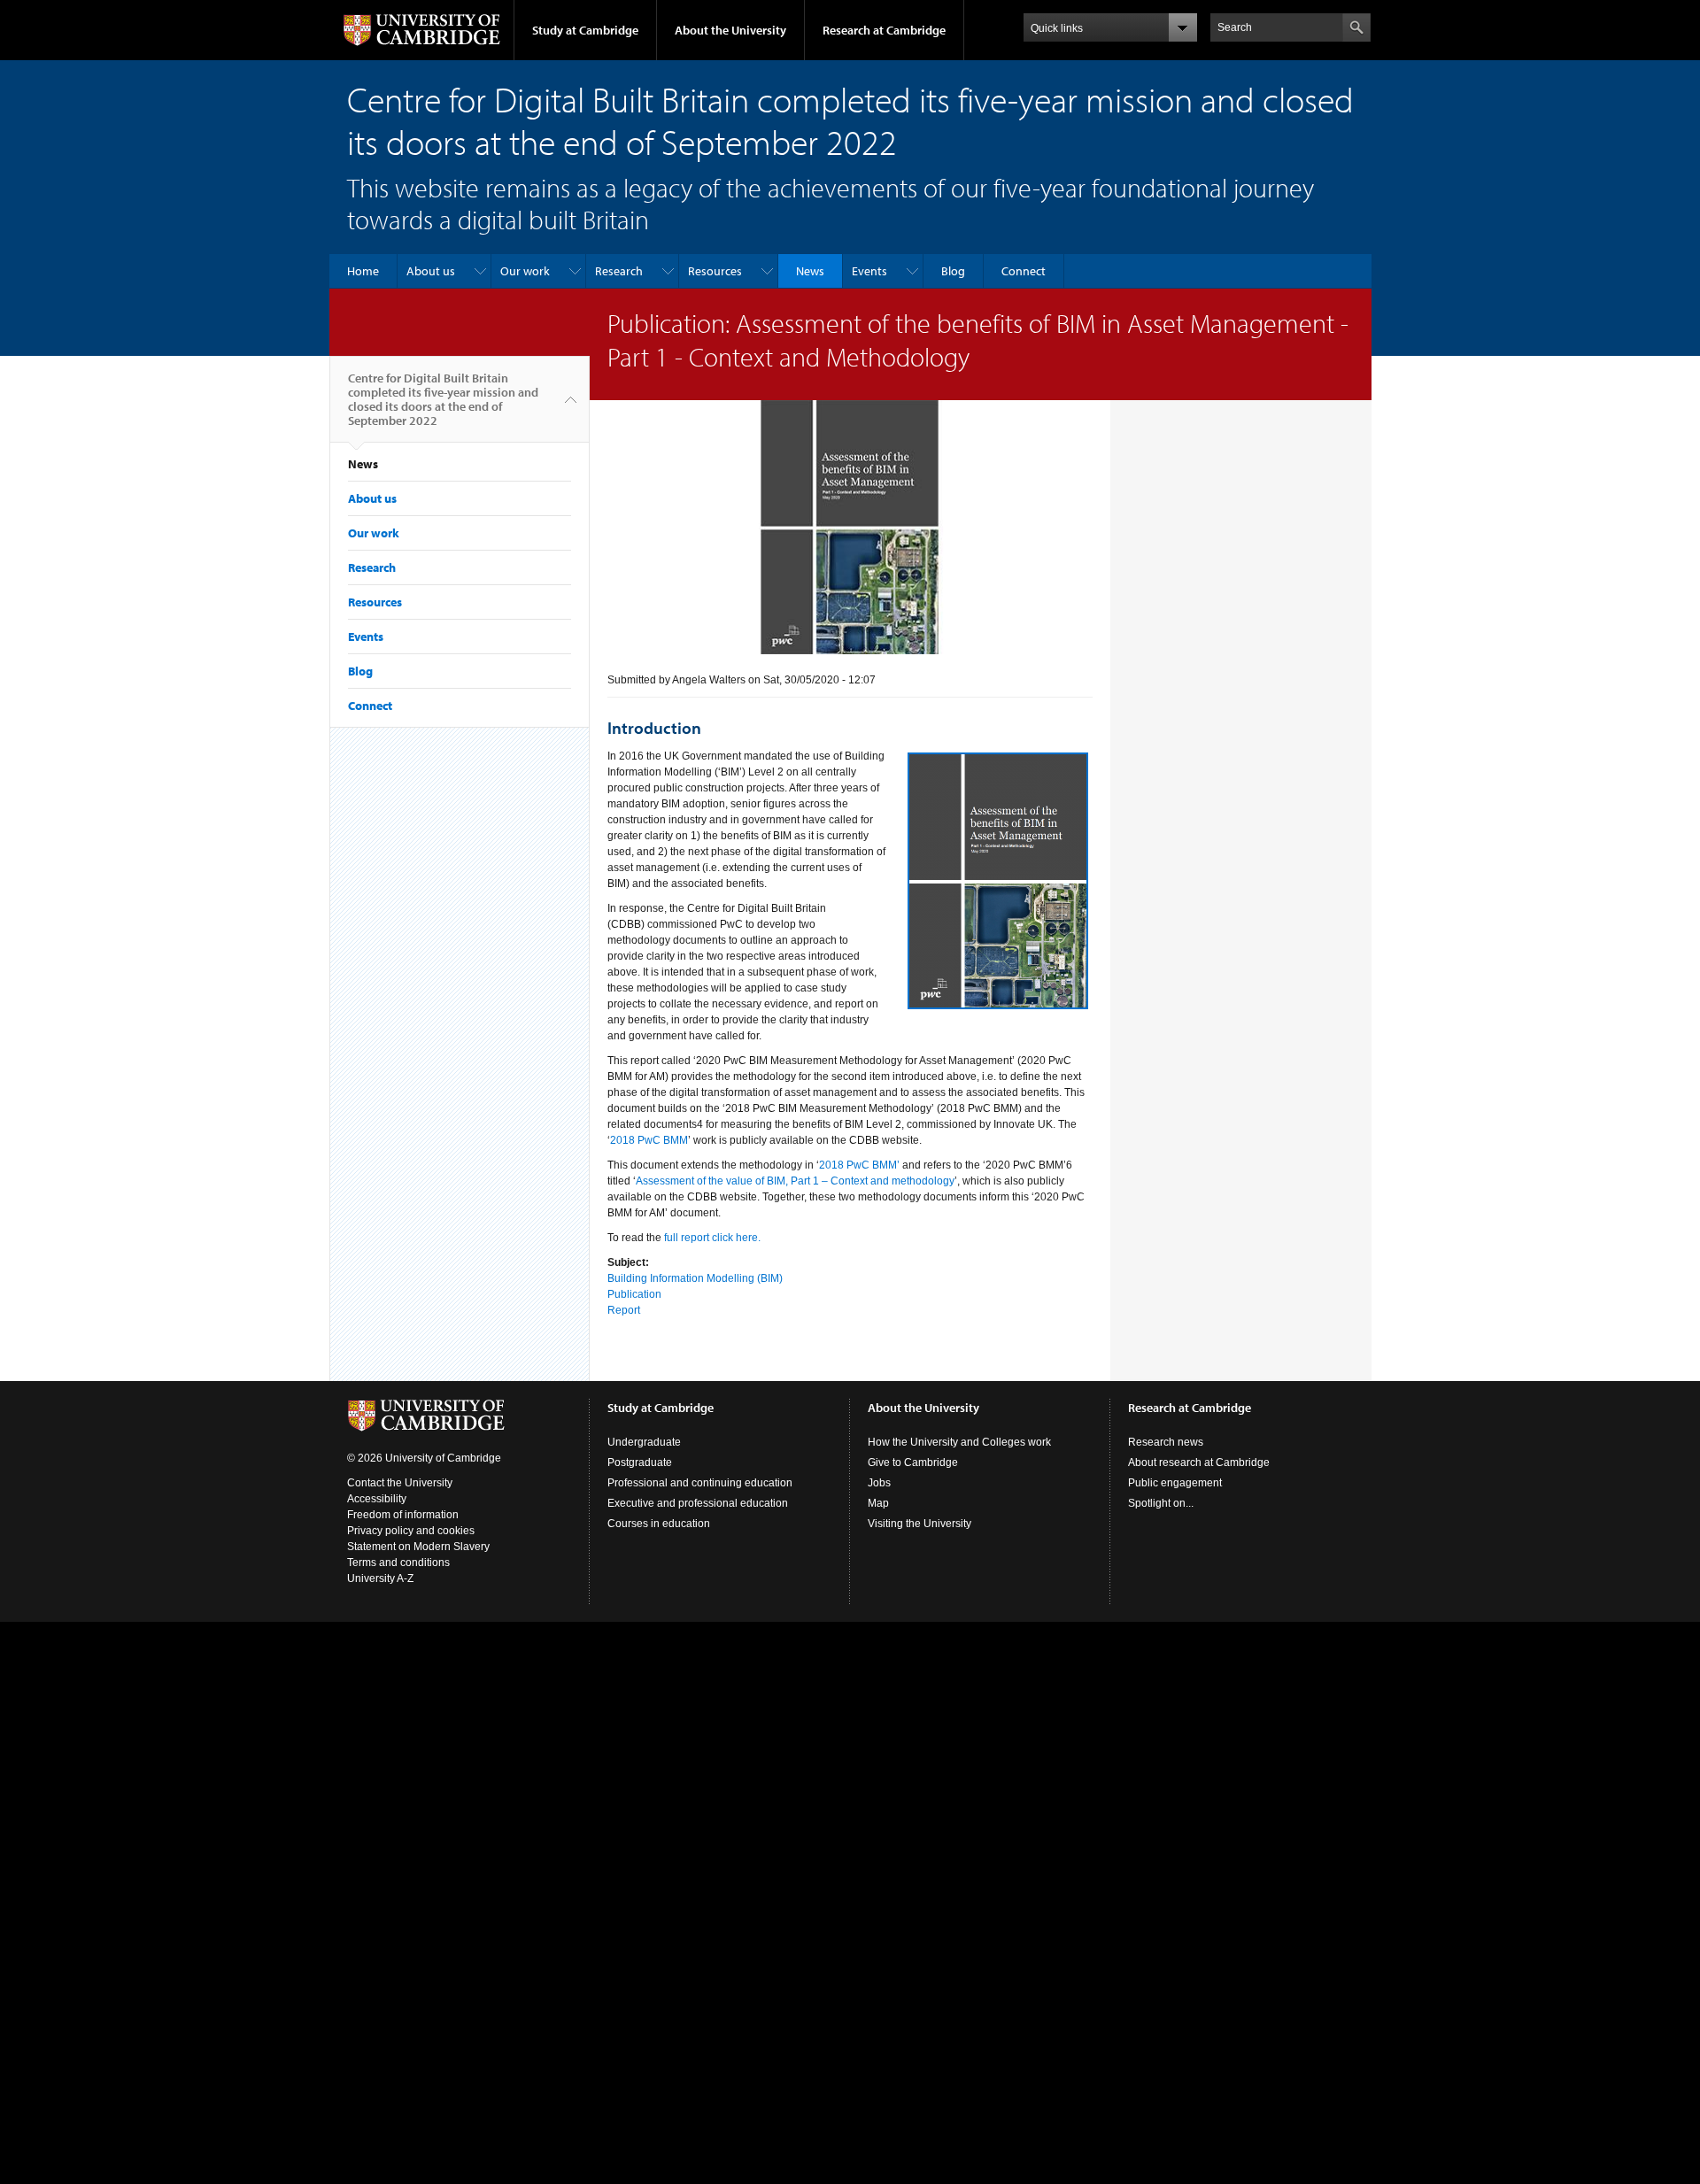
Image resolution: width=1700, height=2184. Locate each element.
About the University (730, 30)
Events (869, 271)
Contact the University (400, 1483)
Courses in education (659, 1524)
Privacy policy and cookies (411, 1531)
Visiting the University (920, 1524)
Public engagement (1175, 1483)
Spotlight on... (1161, 1503)
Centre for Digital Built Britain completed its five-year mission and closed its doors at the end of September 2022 (443, 399)
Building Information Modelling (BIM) (695, 1278)
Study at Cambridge (585, 30)
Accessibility (377, 1499)
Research (619, 271)
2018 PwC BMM (649, 1140)
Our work (525, 271)
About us (431, 271)
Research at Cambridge (884, 30)
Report (624, 1310)
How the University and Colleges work (959, 1442)
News (810, 271)
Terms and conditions (398, 1563)
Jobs (879, 1483)
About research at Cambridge (1199, 1462)
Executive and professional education (698, 1503)
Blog (953, 271)
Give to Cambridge (913, 1462)
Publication (634, 1294)
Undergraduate (644, 1442)
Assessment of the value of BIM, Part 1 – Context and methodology (795, 1181)
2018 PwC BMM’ (859, 1165)
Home (363, 271)
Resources (715, 271)
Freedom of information (403, 1515)
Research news (1166, 1442)
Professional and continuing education (700, 1483)
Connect (1024, 271)
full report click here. (712, 1238)
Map (878, 1503)
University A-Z (380, 1578)
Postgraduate (640, 1462)
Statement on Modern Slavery (418, 1547)
